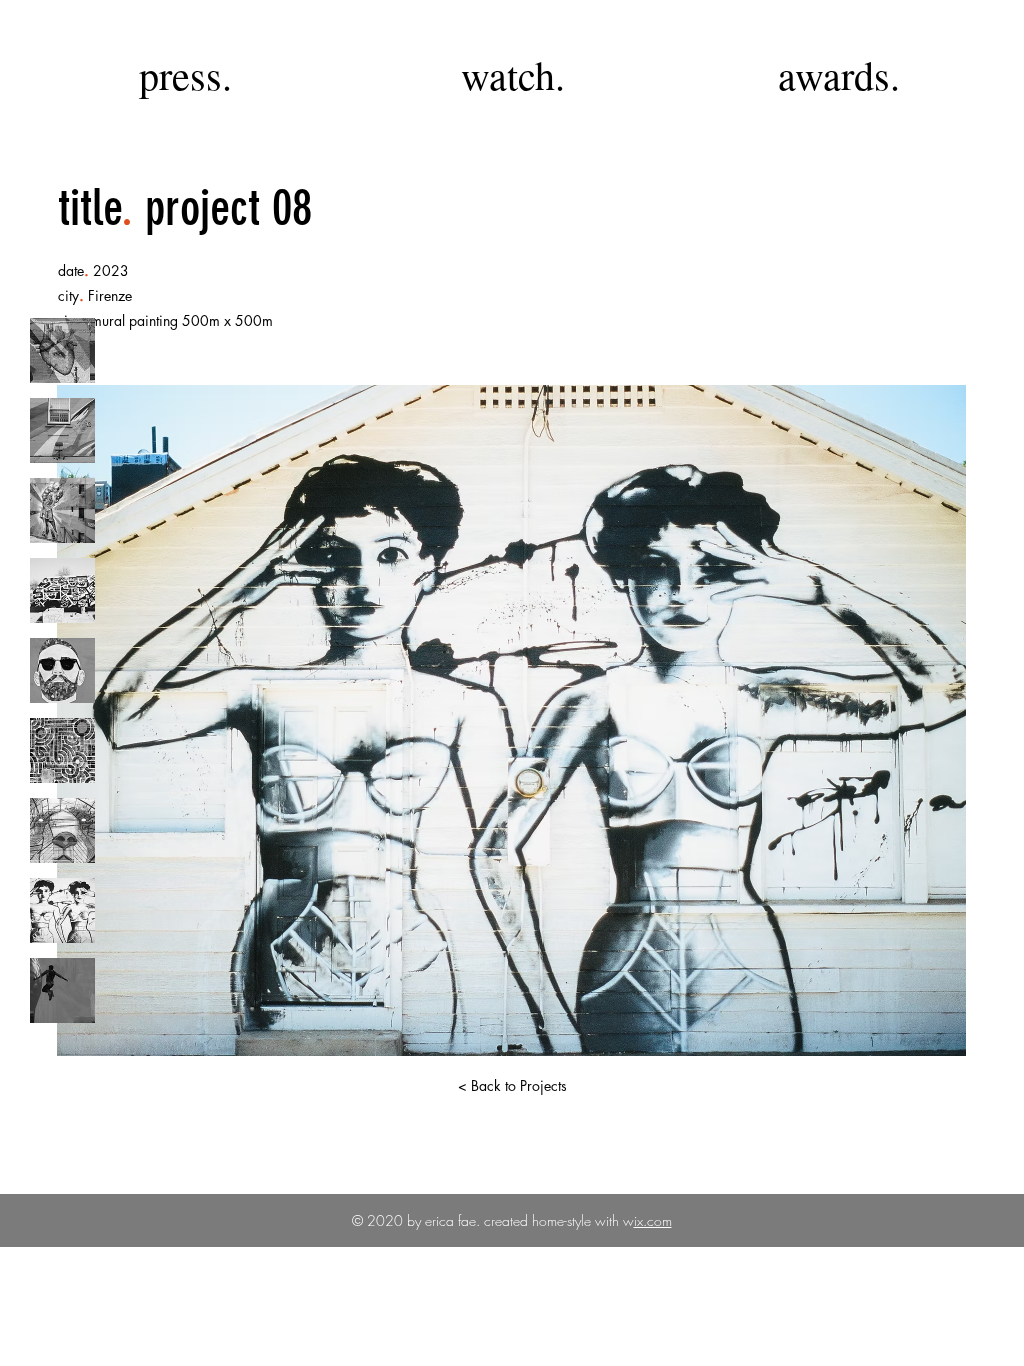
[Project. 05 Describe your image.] (62, 670)
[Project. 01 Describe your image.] (62, 350)
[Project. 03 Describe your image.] (62, 510)
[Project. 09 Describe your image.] (62, 990)
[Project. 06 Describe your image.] (62, 750)
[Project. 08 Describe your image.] (62, 910)
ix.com (653, 1220)
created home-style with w (557, 1220)
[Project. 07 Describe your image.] (62, 830)
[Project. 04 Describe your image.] (62, 590)
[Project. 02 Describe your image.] (62, 430)
